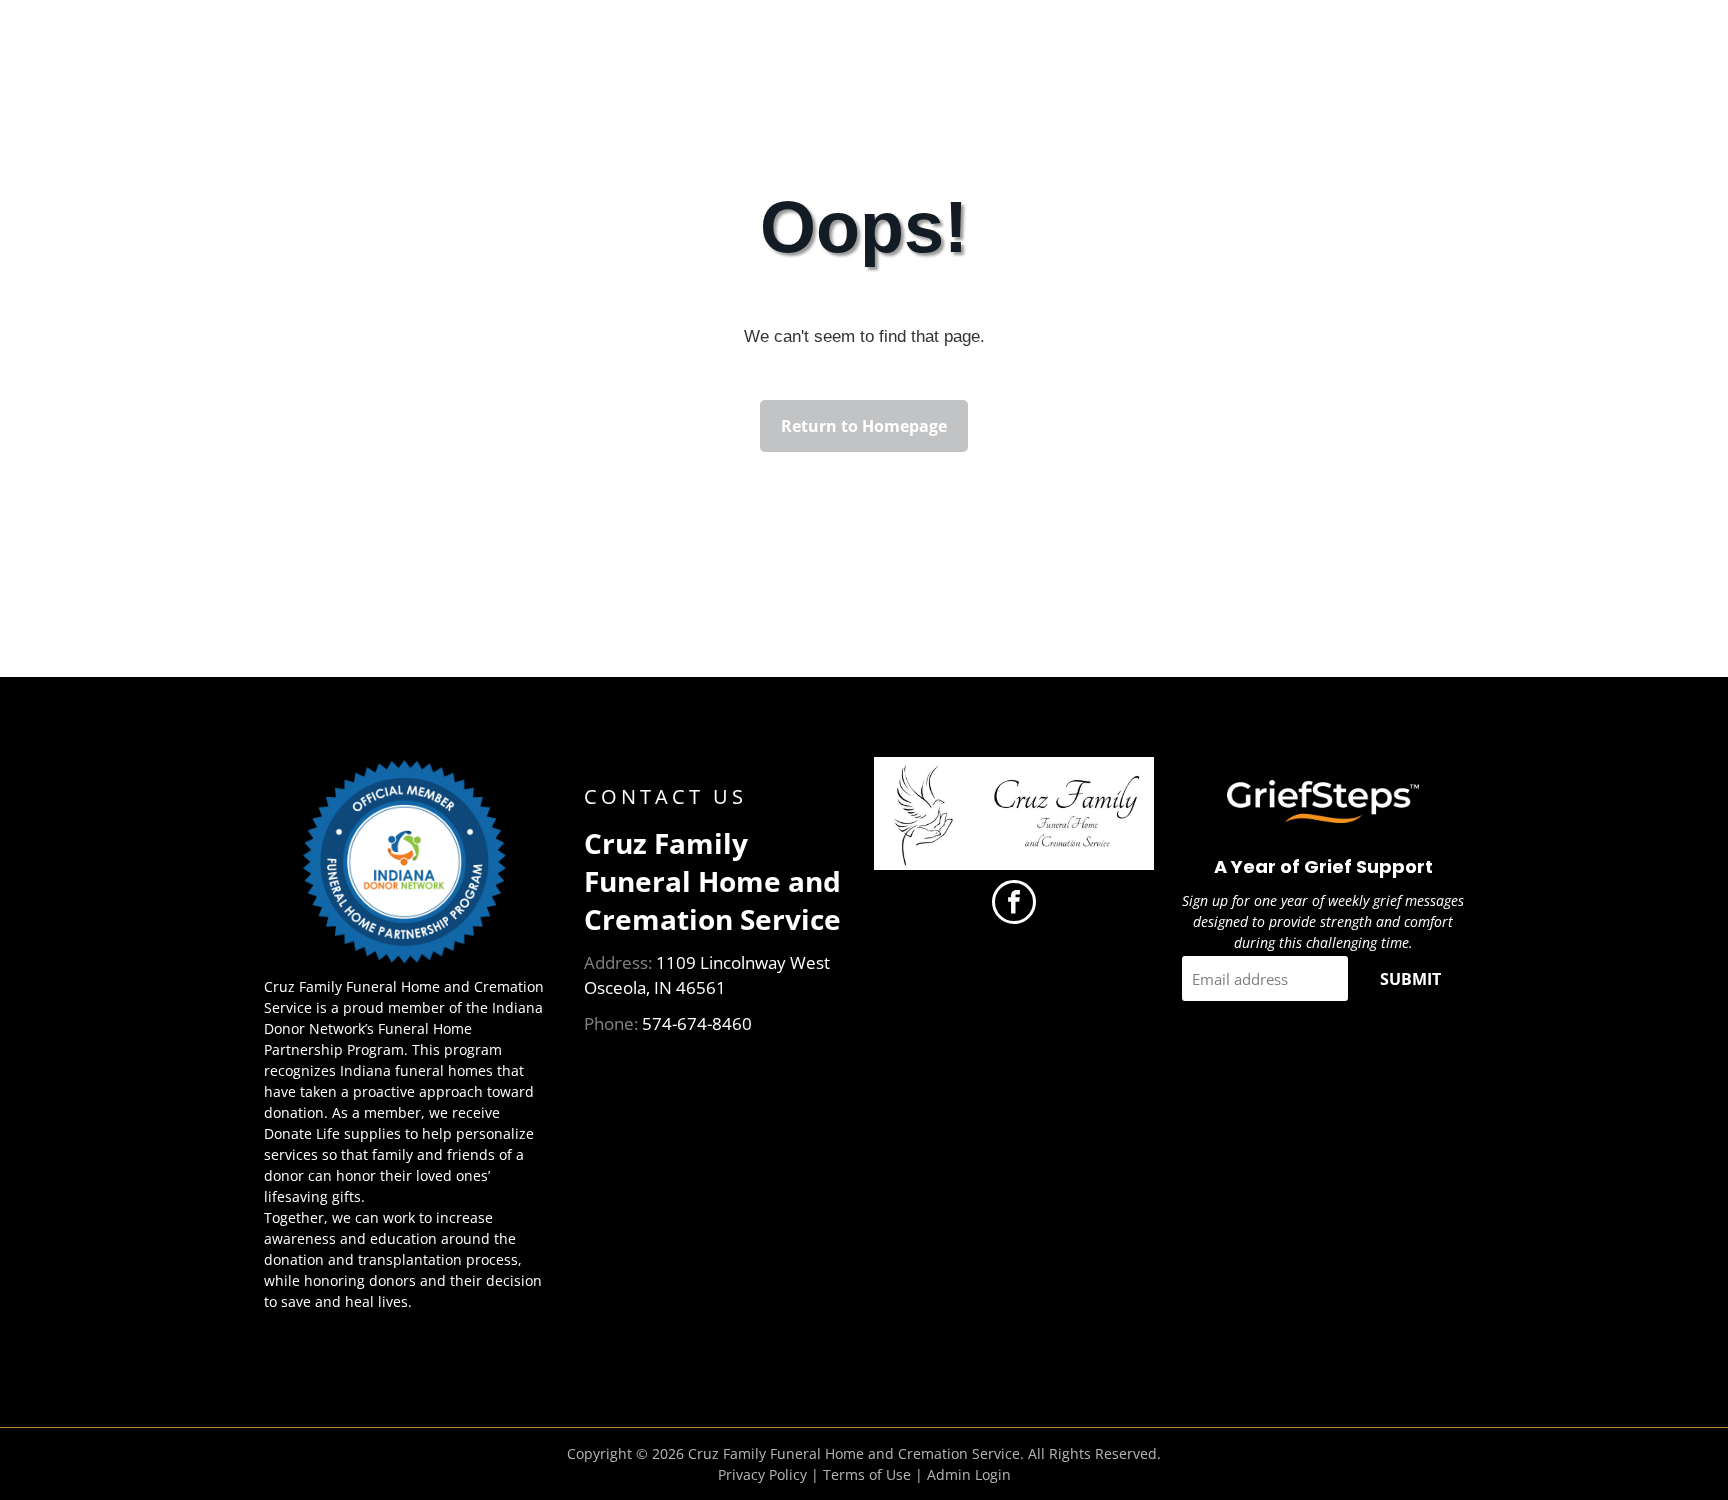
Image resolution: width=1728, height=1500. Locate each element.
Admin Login (969, 1474)
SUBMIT (1410, 979)
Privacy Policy (762, 1474)
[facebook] (1014, 904)
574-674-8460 (697, 1023)
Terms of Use (867, 1474)
